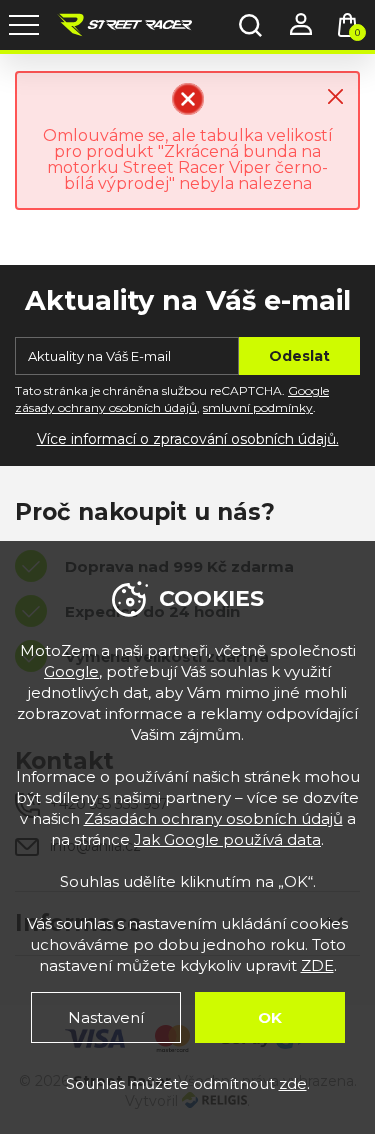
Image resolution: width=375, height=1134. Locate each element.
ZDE (317, 965)
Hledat (250, 25)
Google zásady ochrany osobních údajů (172, 399)
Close (335, 96)
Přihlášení (300, 25)
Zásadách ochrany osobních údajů (213, 818)
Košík (357, 32)
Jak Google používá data (227, 839)
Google (71, 671)
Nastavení (106, 1017)
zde (293, 1083)
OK (270, 1017)
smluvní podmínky (258, 407)
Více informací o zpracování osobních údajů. (188, 439)
